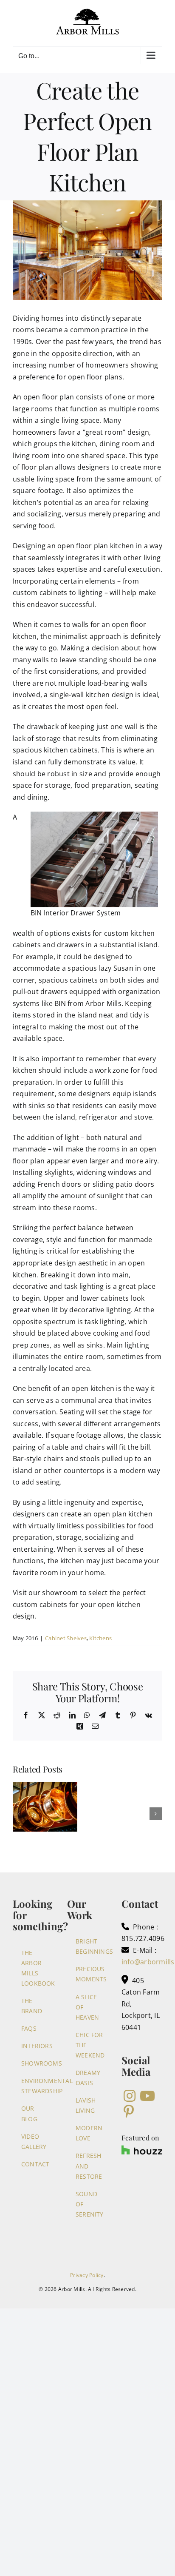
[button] (19, 1814)
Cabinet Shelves (66, 1638)
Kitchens (100, 1638)
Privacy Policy (87, 2275)
